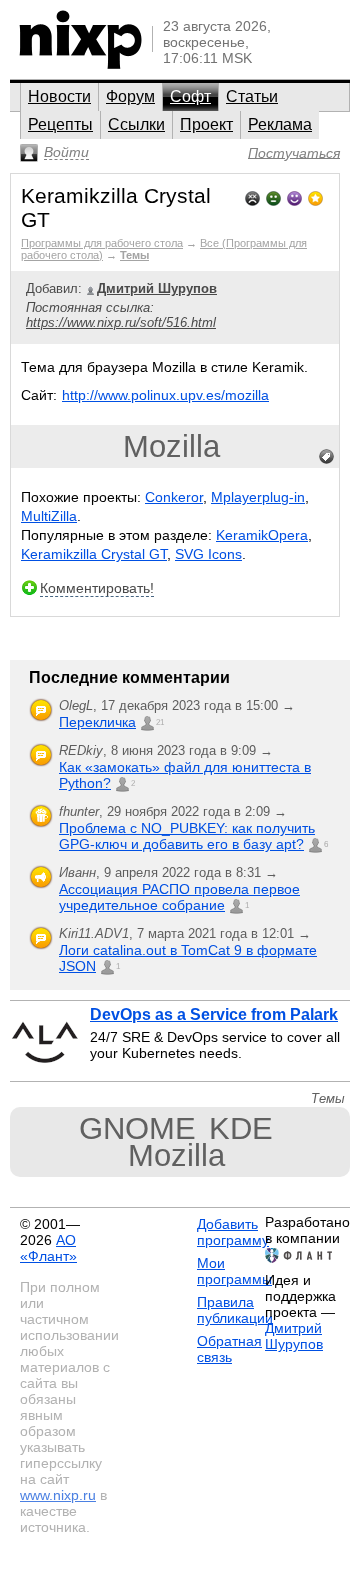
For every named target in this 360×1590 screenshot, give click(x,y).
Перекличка (97, 722)
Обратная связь (229, 1349)
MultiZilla (49, 516)
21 (160, 722)
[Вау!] (315, 196)
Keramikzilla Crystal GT (94, 554)
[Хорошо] (294, 196)
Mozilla (171, 446)
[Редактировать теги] (327, 457)
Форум (130, 96)
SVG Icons (208, 554)
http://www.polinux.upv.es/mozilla (165, 395)
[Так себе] (273, 196)
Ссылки (136, 124)
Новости (59, 96)
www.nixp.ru (58, 1495)
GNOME (137, 1128)
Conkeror (174, 497)
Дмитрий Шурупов (294, 1336)
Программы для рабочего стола (102, 243)
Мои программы (234, 1271)
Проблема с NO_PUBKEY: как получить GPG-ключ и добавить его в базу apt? (187, 836)
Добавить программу (233, 1232)
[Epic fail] (252, 196)
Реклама (280, 124)
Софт (190, 96)
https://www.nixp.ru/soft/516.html (121, 322)
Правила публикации (235, 1310)
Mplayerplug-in (258, 497)
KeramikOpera (262, 535)
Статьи (252, 96)
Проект (206, 124)
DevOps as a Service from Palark (214, 1014)
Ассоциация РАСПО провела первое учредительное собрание (179, 897)
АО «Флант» (48, 1248)
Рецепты (60, 124)
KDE (241, 1128)
